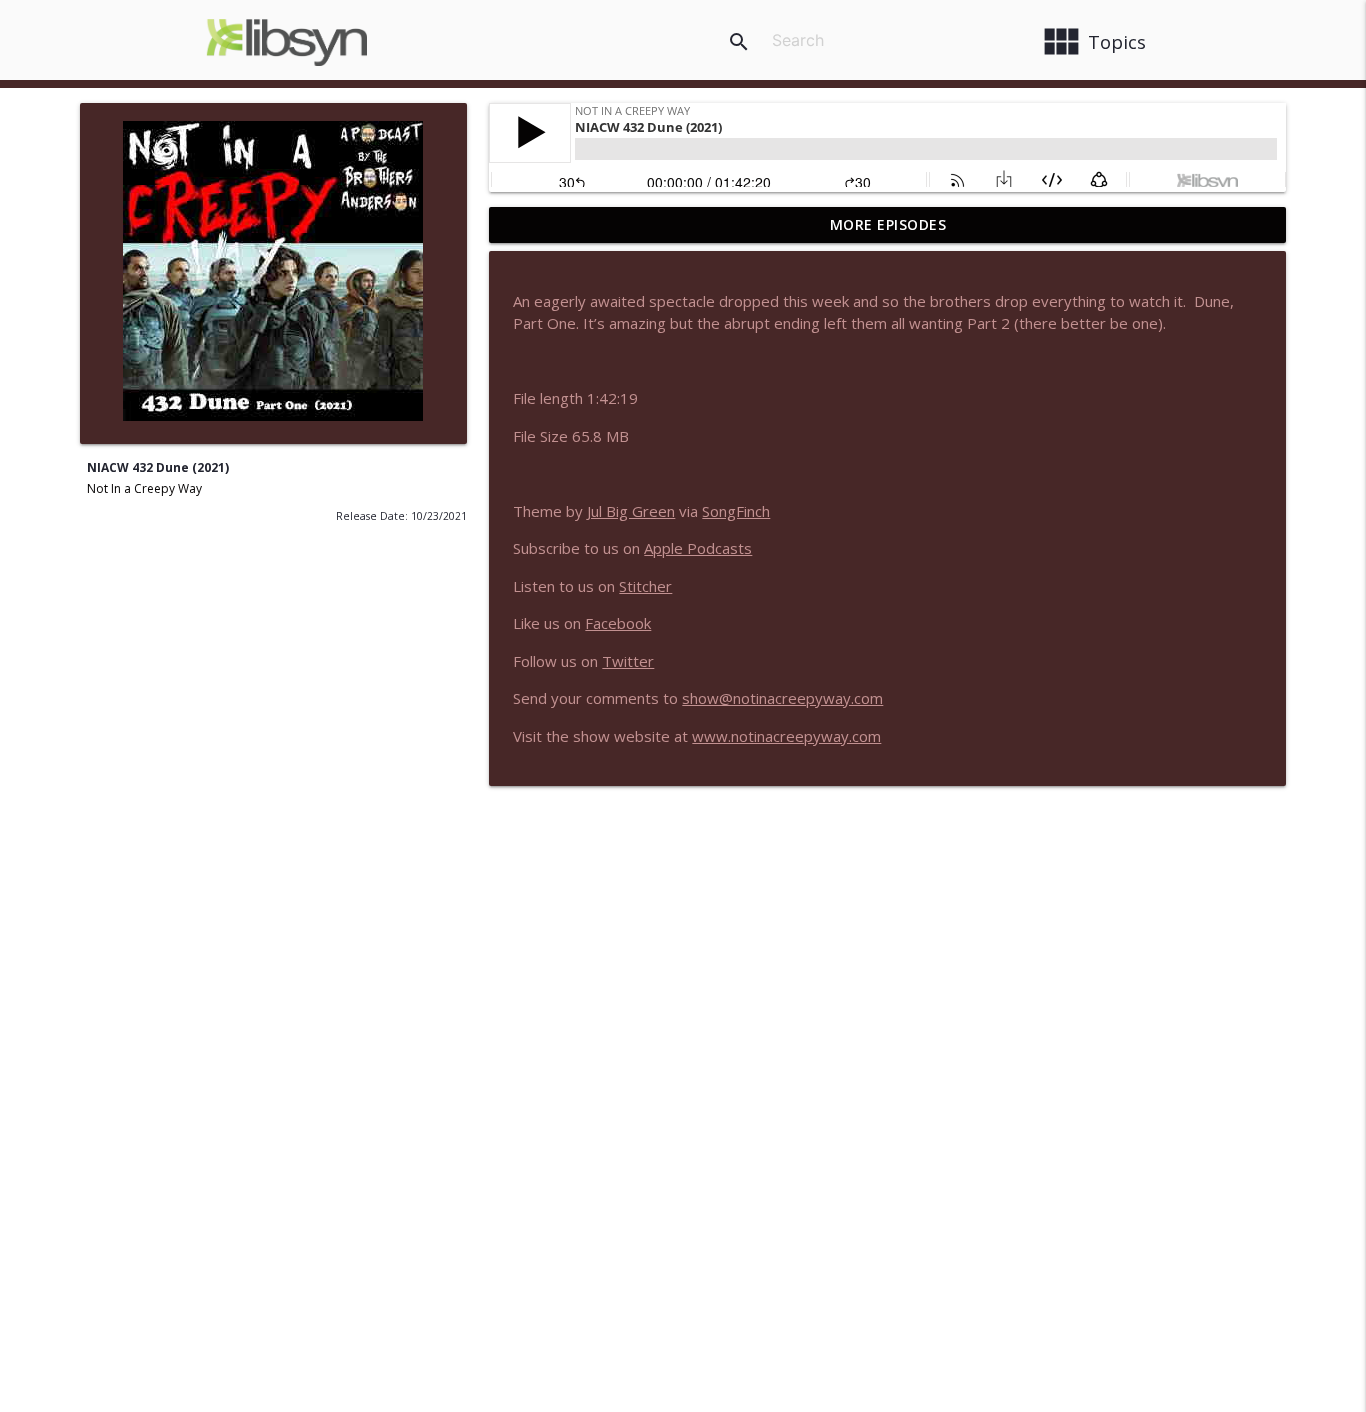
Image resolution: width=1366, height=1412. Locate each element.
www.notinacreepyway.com (786, 736)
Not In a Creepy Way (144, 488)
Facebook (618, 623)
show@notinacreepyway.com (782, 698)
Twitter (628, 661)
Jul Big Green (631, 511)
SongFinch (736, 511)
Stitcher (645, 586)
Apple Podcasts (698, 548)
